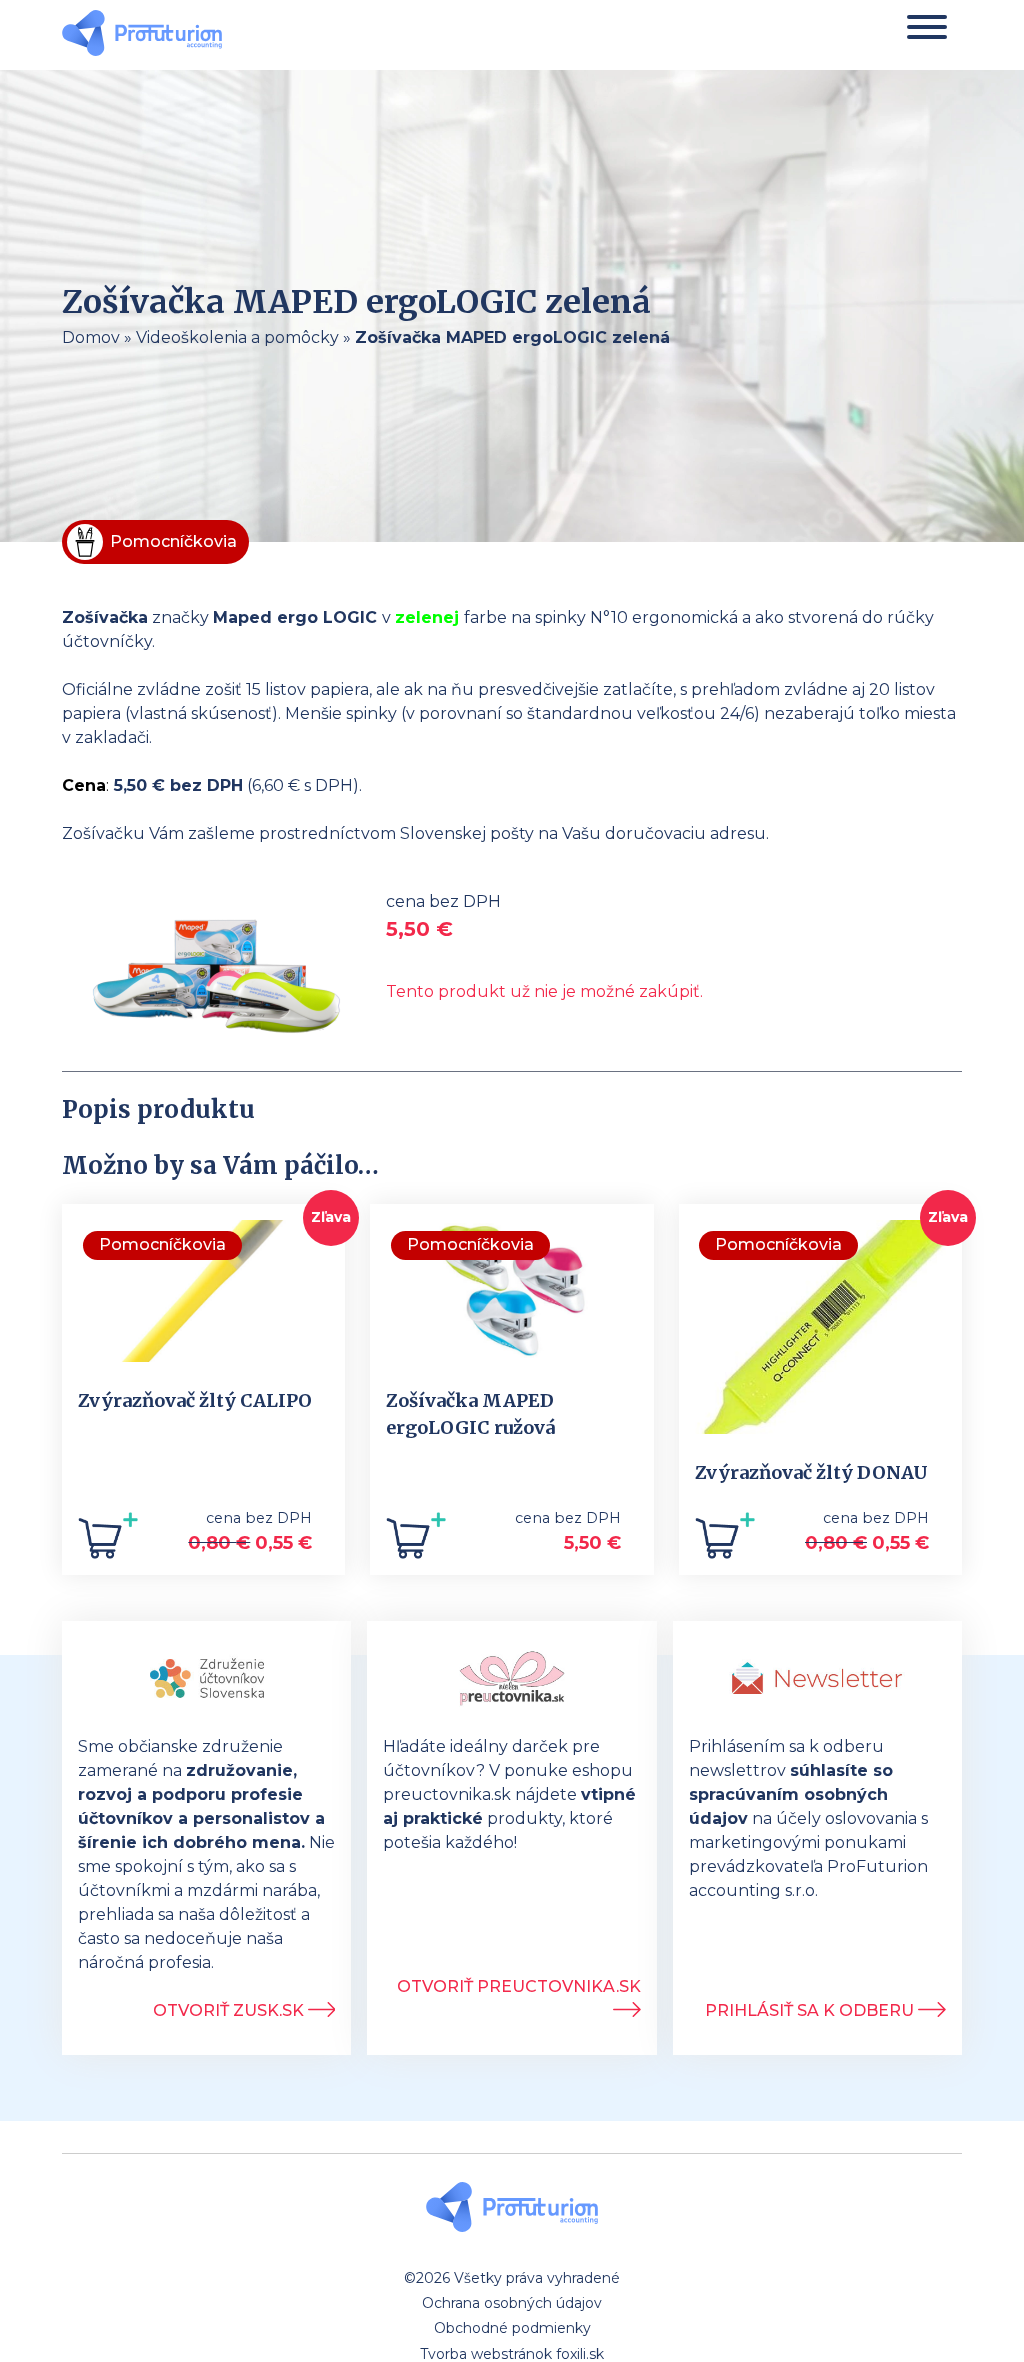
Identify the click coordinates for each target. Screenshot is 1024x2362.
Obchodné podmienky (512, 2328)
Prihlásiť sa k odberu (811, 2010)
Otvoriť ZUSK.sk (230, 2010)
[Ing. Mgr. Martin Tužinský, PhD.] (142, 35)
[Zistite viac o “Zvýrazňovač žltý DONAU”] (725, 1543)
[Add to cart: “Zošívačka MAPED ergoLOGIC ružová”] (416, 1543)
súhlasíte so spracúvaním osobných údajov (791, 1794)
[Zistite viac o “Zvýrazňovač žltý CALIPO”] (108, 1543)
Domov (91, 337)
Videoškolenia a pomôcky (237, 337)
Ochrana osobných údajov (512, 2303)
